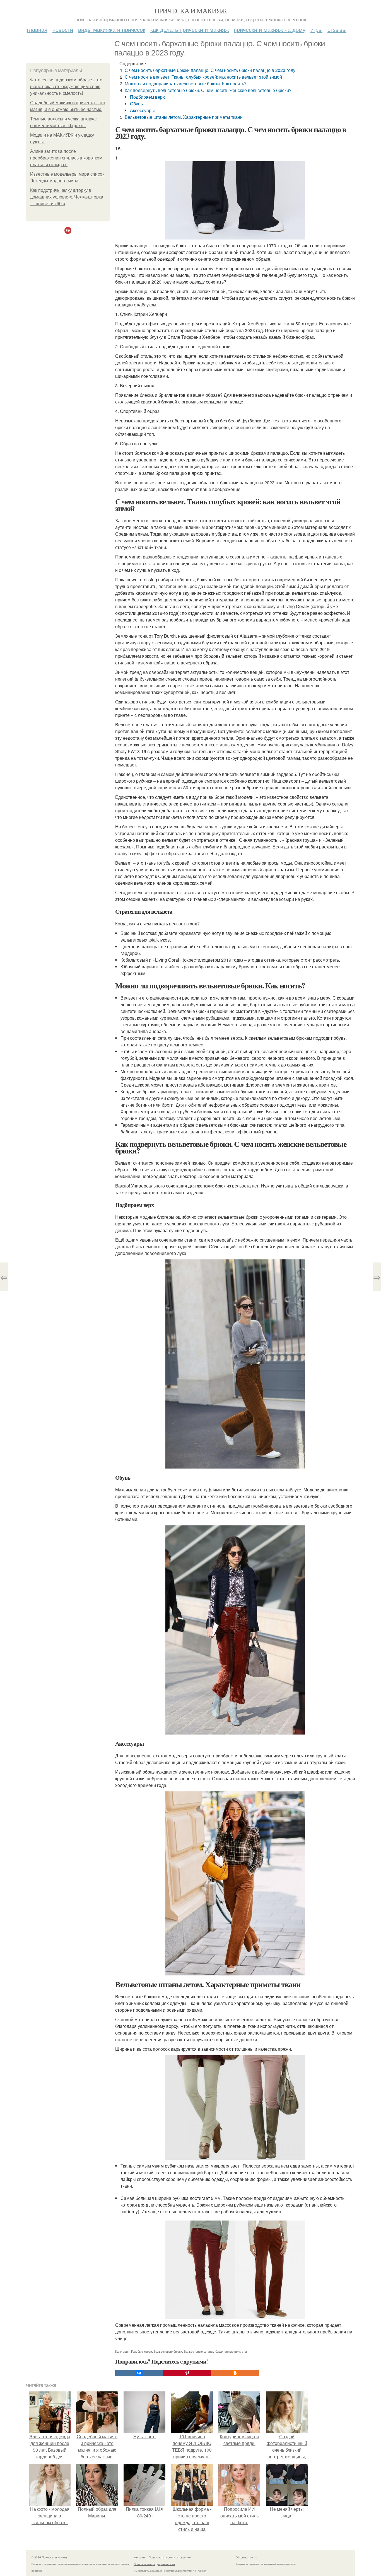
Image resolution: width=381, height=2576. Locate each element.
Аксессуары (142, 110)
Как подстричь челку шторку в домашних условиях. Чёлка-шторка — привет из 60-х (67, 197)
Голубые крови (142, 2351)
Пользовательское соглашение (170, 2557)
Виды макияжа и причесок (112, 29)
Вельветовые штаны (198, 2351)
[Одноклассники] (235, 2373)
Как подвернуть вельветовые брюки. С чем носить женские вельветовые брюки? (208, 90)
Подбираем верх (147, 97)
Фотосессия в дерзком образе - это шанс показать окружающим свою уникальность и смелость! (66, 87)
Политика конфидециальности (154, 2564)
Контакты (140, 2557)
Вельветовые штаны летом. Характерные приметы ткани (184, 117)
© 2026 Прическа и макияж (50, 2557)
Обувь (136, 104)
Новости (63, 29)
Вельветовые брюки (168, 2351)
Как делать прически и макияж (190, 29)
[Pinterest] (187, 2373)
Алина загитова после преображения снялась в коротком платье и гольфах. (66, 158)
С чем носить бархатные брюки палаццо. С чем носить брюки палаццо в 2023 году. (211, 70)
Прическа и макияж (191, 11)
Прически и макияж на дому (270, 29)
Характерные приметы (231, 2351)
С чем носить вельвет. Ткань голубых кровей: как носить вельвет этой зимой (203, 77)
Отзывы (337, 29)
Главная (37, 29)
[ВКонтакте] (139, 2373)
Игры (316, 29)
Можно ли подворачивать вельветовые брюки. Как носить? (186, 84)
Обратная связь (246, 2557)
